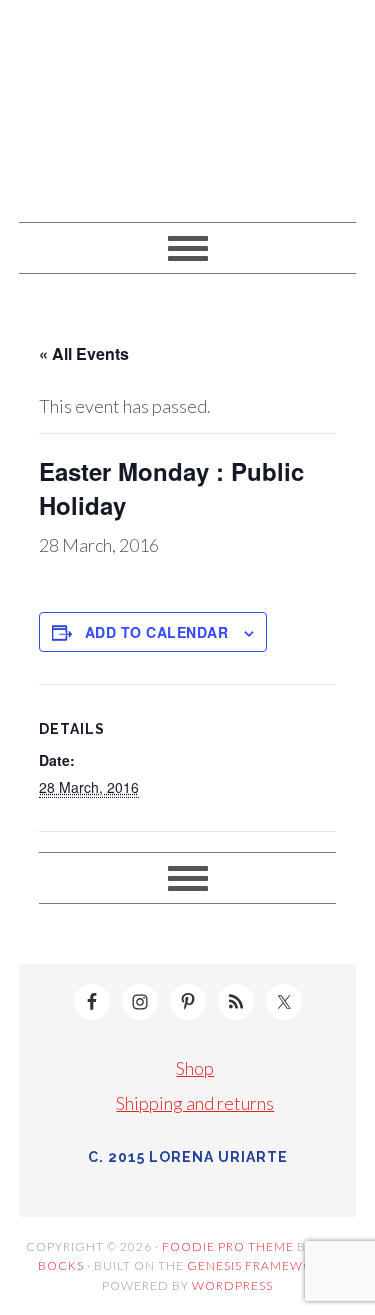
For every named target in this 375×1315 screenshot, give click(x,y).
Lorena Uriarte (188, 102)
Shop (195, 1068)
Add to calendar (157, 632)
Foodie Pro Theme (228, 1246)
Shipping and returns (195, 1103)
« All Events (84, 353)
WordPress (232, 1285)
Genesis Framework (259, 1265)
